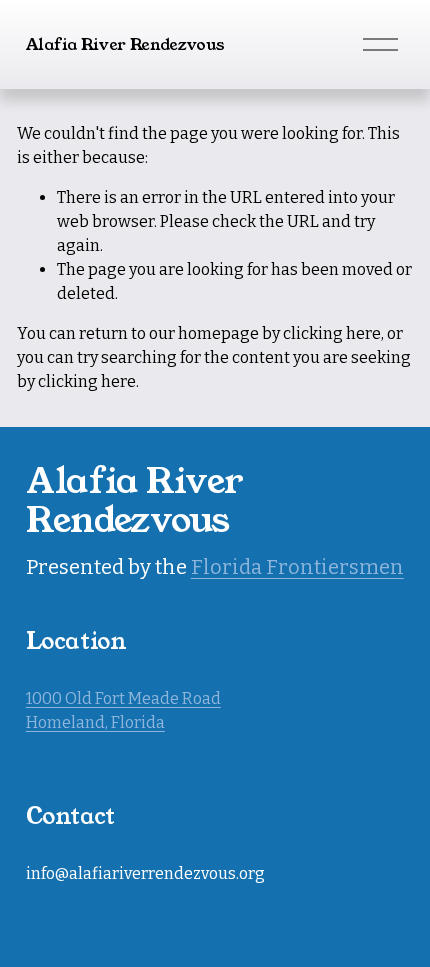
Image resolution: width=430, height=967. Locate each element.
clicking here (332, 333)
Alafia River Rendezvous (125, 44)
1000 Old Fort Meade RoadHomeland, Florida (123, 710)
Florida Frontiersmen (297, 567)
